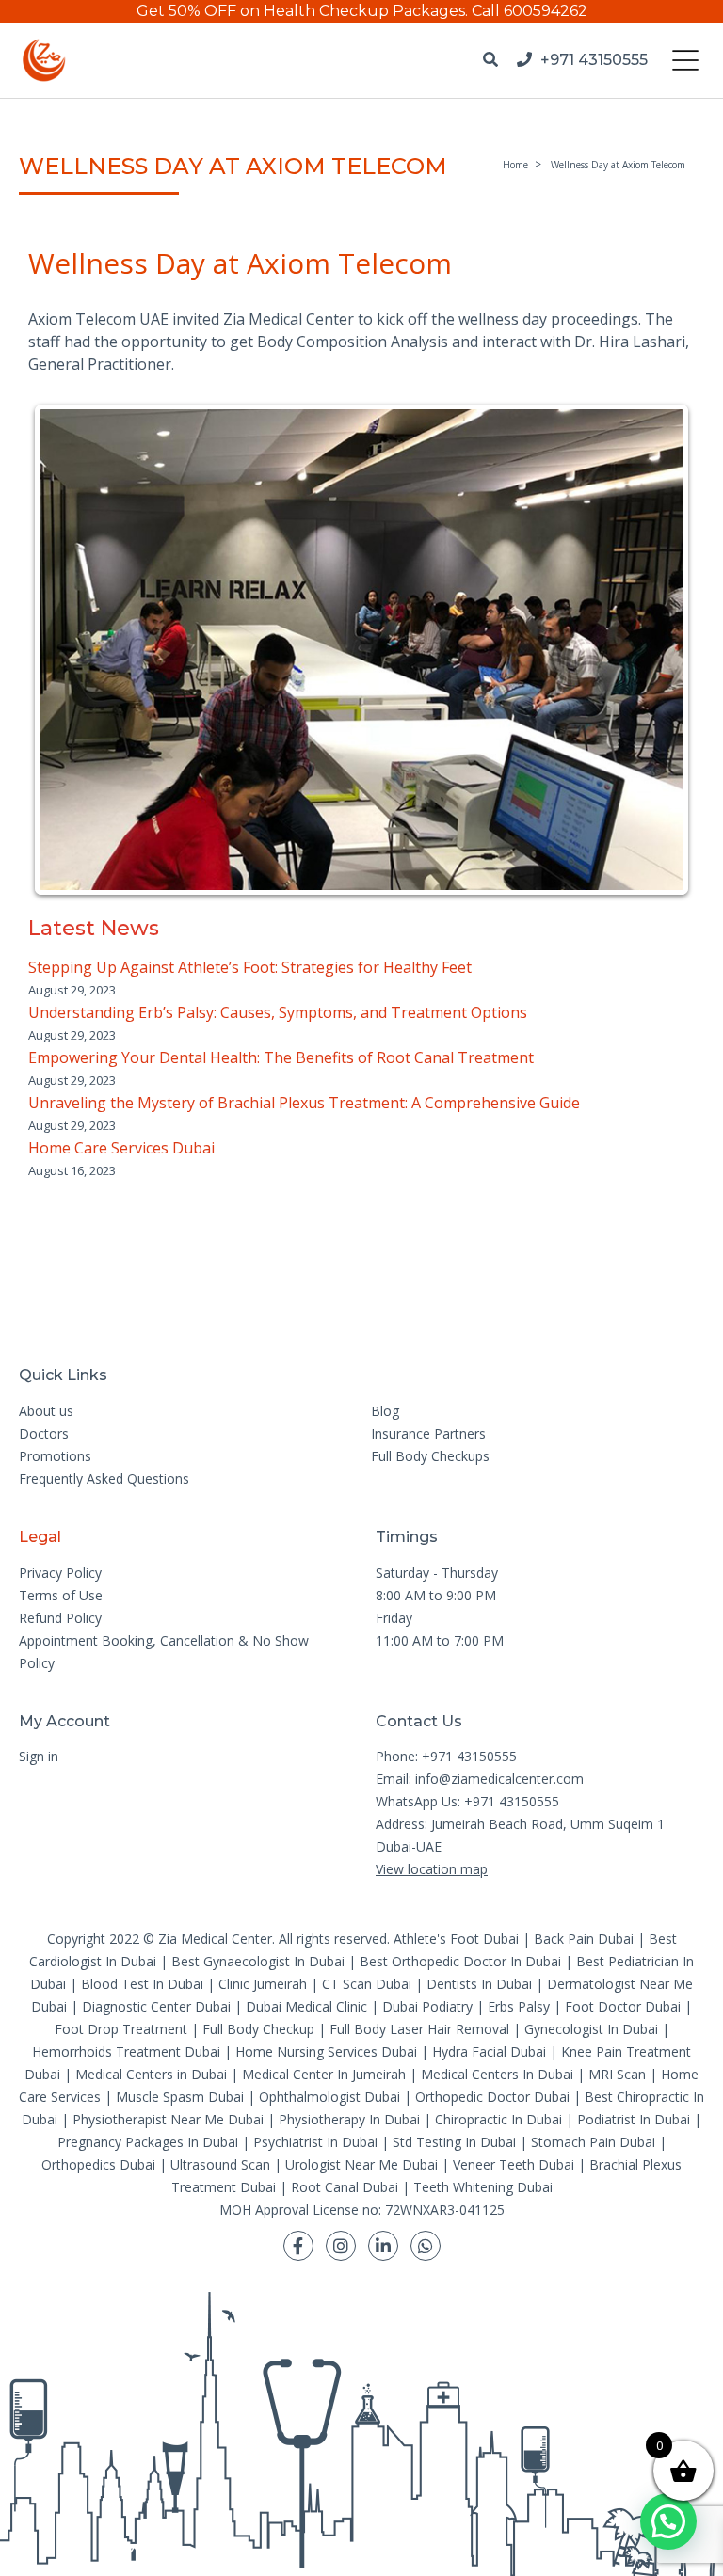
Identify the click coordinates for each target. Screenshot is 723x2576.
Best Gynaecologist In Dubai (258, 1961)
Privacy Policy (60, 1573)
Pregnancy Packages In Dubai (148, 2142)
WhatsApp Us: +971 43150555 (467, 1801)
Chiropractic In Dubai (498, 2119)
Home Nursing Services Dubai (326, 2051)
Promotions (55, 1456)
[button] (668, 2521)
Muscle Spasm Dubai (180, 2097)
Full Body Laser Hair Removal (419, 2029)
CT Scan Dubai (367, 1984)
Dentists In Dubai (479, 1984)
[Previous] (68, 649)
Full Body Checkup (258, 2029)
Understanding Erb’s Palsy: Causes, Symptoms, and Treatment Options (278, 1012)
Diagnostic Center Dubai (156, 2006)
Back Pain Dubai (584, 1939)
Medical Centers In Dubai (497, 2074)
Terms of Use (61, 1595)
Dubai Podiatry (427, 2006)
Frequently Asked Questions (104, 1479)
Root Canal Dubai (345, 2187)
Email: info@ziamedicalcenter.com (480, 1779)
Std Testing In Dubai (454, 2142)
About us (46, 1411)
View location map (432, 1869)
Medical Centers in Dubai (151, 2074)
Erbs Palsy (519, 2006)
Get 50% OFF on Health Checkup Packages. (302, 11)
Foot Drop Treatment (121, 2029)
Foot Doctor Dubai (623, 2006)
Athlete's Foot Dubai (456, 1939)
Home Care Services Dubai (121, 1148)
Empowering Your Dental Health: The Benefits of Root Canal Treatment (281, 1057)
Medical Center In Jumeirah (324, 2074)
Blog (385, 1411)
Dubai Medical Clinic (306, 2006)
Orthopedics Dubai (98, 2164)
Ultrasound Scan (220, 2164)
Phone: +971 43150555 (446, 1756)
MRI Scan (617, 2074)
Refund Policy (60, 1618)
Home (515, 165)
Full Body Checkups (430, 1456)
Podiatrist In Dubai (634, 2119)
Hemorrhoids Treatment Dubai (126, 2051)
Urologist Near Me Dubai (361, 2164)
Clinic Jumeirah (265, 1984)
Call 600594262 (530, 11)
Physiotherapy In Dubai (349, 2119)
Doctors (44, 1433)
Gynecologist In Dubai (591, 2029)
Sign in (39, 1756)
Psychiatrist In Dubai (315, 2142)
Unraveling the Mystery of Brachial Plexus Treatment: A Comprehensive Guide (304, 1103)
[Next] (655, 649)
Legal (40, 1537)
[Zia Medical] (44, 60)
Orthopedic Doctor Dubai (492, 2097)
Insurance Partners (428, 1433)
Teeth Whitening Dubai (483, 2187)
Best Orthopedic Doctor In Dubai (460, 1961)
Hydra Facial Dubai (489, 2051)
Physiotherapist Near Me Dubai (168, 2119)
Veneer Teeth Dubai (514, 2164)
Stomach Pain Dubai (593, 2142)
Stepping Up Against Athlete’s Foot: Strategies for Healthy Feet (250, 967)
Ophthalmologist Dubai (329, 2097)
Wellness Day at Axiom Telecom (618, 165)
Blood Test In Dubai (142, 1984)
